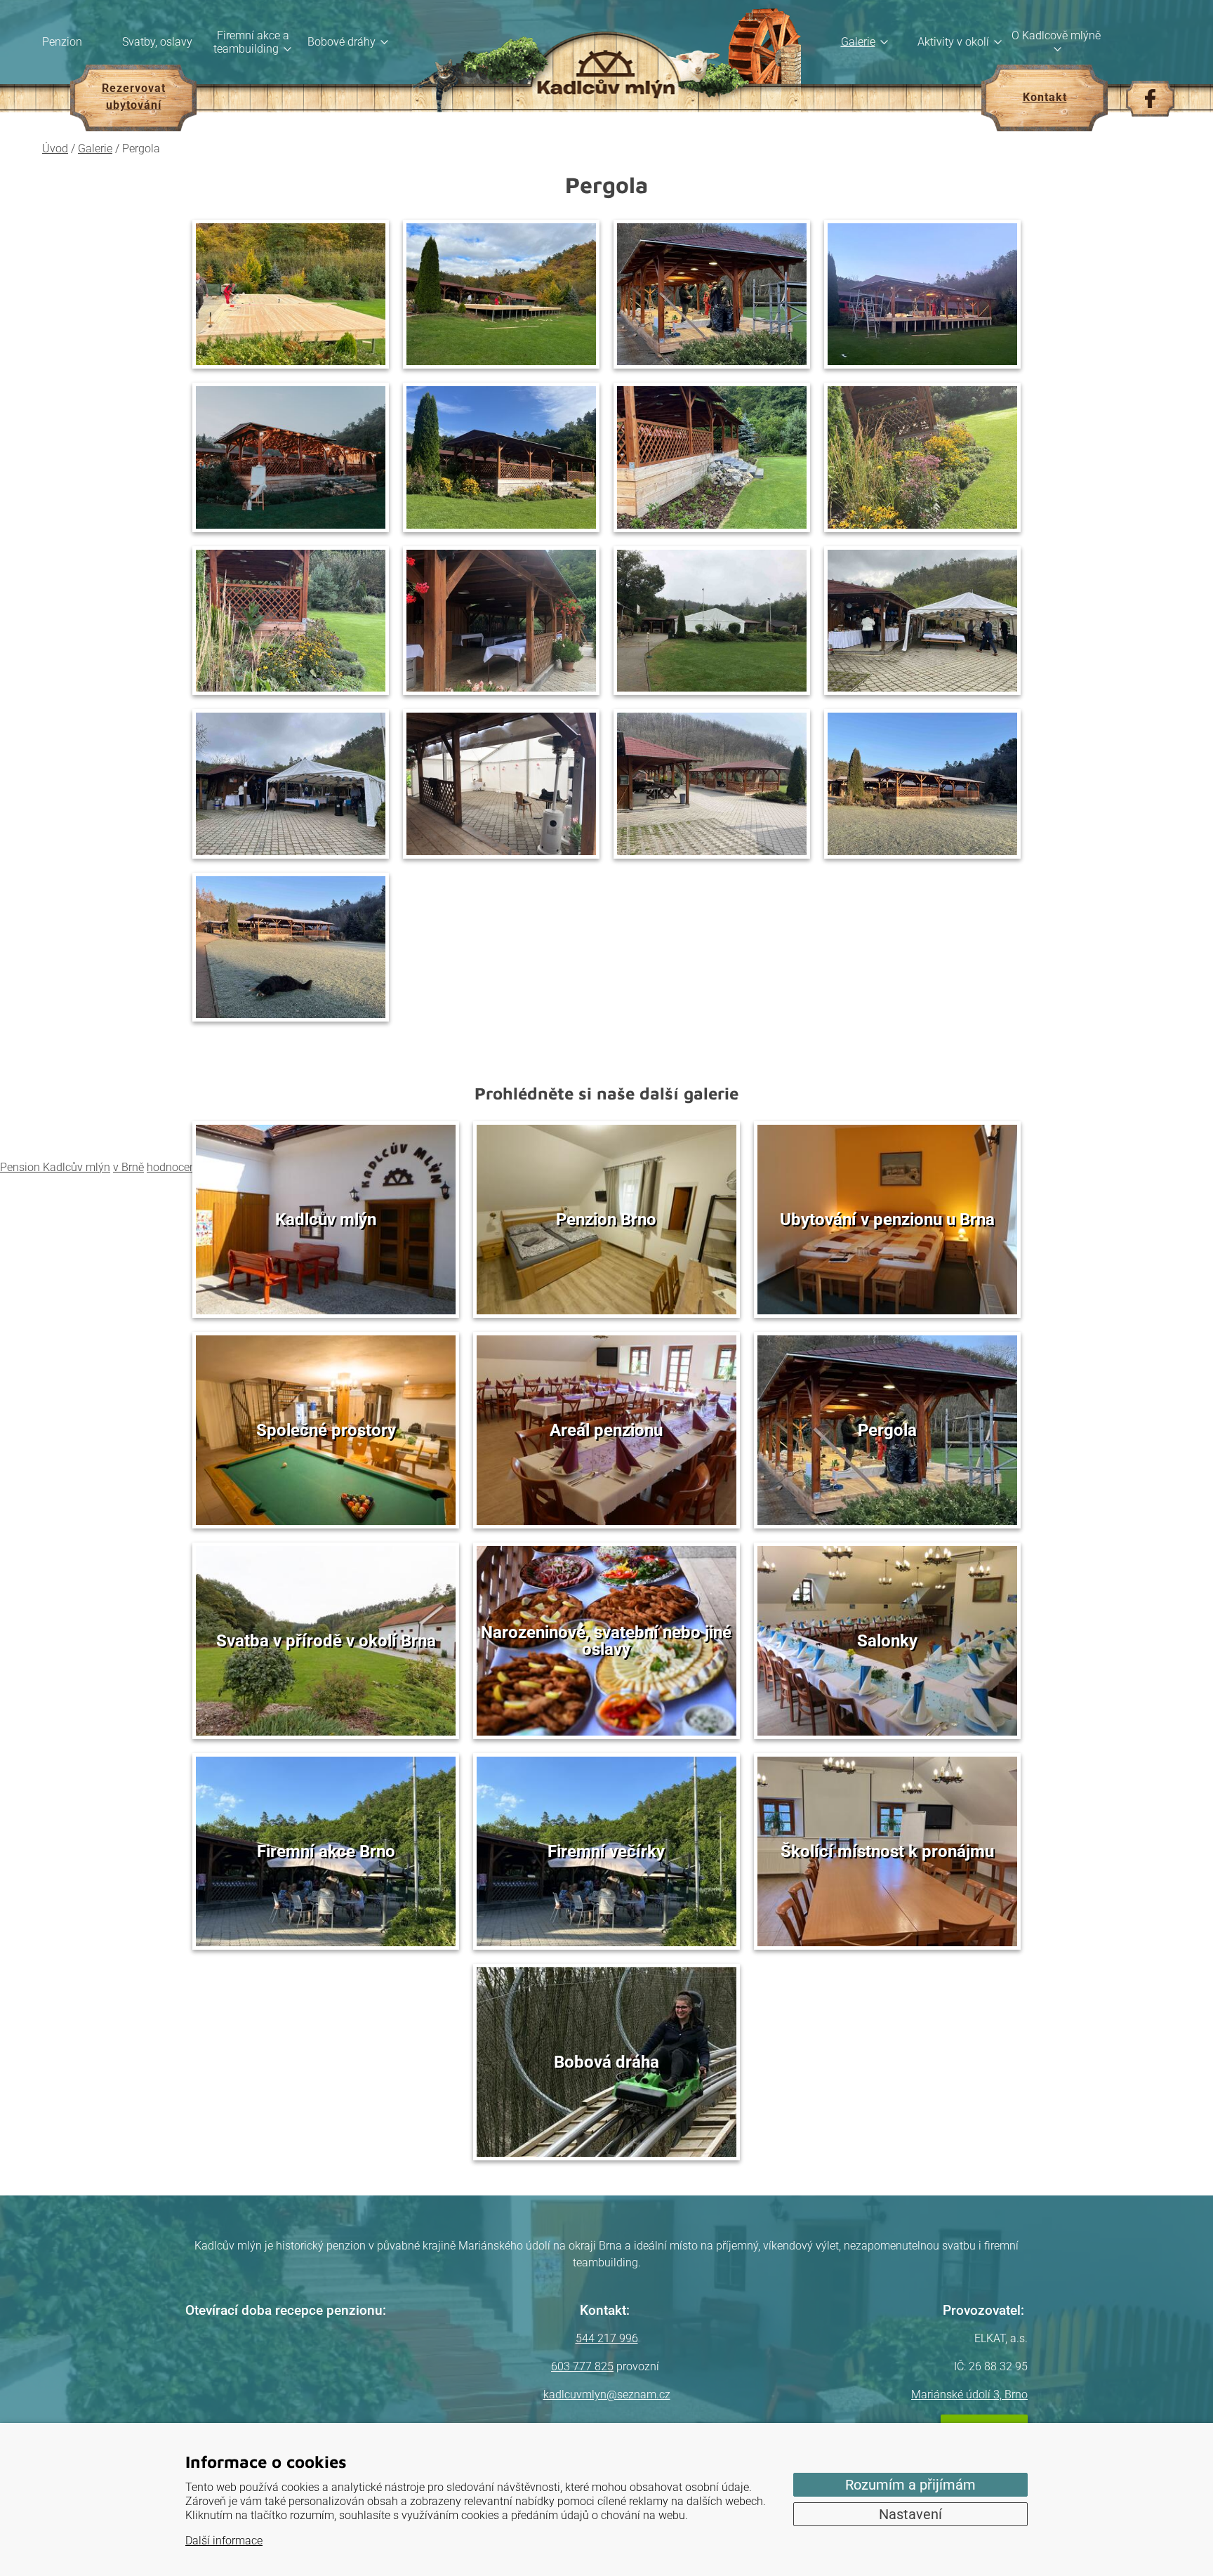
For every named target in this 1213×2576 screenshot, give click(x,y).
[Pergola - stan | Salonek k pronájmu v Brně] (712, 621)
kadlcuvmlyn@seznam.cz (607, 2395)
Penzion (62, 42)
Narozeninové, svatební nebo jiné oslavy (606, 1641)
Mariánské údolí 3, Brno (969, 2395)
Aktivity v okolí (953, 42)
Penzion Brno (606, 1220)
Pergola (887, 1430)
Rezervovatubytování (134, 97)
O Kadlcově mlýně (1056, 35)
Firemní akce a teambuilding (251, 42)
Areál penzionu (606, 1430)
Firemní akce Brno (326, 1851)
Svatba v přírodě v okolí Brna (326, 1641)
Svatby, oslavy (157, 42)
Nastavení (910, 2514)
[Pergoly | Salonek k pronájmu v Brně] (712, 784)
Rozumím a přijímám (910, 2485)
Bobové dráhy (342, 42)
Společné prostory (326, 1430)
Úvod (55, 148)
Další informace (224, 2541)
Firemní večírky (606, 1851)
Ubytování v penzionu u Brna (887, 1220)
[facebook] (1150, 99)
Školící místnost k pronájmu (887, 1851)
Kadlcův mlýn (326, 1220)
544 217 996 (607, 2338)
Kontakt (1045, 97)
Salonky (887, 1641)
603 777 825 (582, 2366)
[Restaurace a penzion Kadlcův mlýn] (606, 62)
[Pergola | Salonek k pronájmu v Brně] (291, 295)
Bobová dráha (606, 2062)
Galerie (858, 42)
